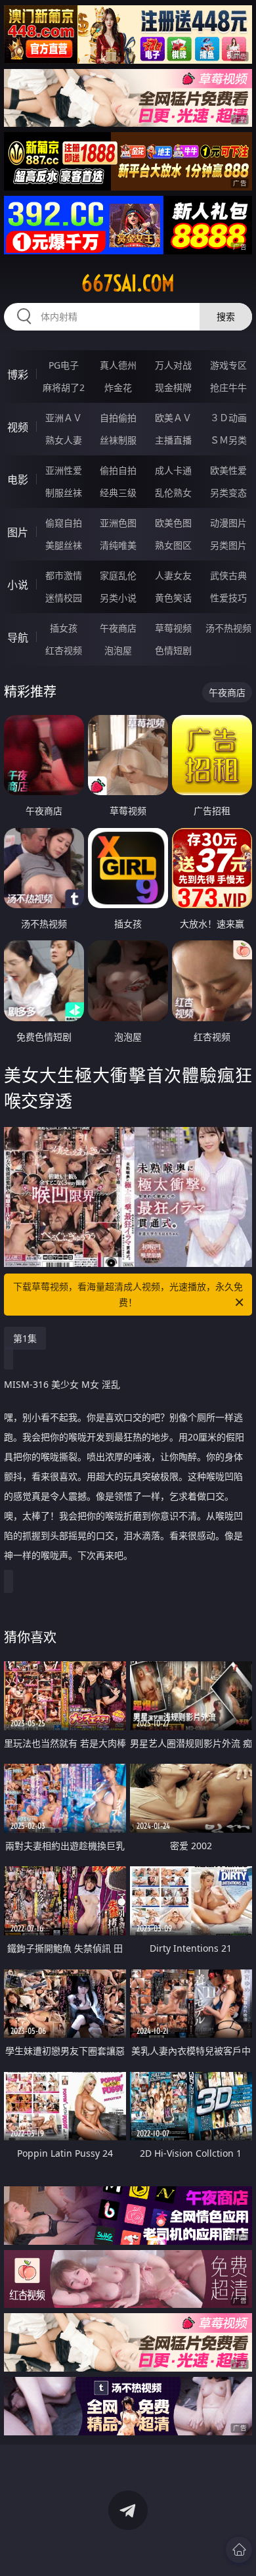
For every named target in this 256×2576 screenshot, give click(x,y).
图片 (18, 532)
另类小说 (118, 598)
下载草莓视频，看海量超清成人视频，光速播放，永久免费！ (128, 1294)
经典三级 (118, 493)
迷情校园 (64, 598)
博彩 (18, 375)
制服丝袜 (64, 493)
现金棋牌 (173, 387)
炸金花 (118, 387)
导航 (18, 637)
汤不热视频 (228, 628)
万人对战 (173, 365)
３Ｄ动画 (228, 418)
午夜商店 (118, 628)
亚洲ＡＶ (64, 418)
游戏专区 (228, 365)
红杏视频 (64, 650)
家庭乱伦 (118, 575)
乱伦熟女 (173, 493)
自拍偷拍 (118, 418)
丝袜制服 (118, 440)
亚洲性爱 (64, 470)
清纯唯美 (118, 545)
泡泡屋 (118, 650)
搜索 (226, 316)
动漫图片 (228, 523)
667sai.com (128, 283)
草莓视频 (173, 628)
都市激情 (64, 575)
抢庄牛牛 (228, 387)
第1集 (25, 1338)
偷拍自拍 (118, 470)
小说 (18, 585)
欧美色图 (173, 523)
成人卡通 (173, 470)
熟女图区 (173, 545)
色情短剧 (173, 650)
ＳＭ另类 (228, 440)
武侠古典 (228, 575)
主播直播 (173, 440)
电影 (18, 480)
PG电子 (64, 365)
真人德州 (118, 365)
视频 (18, 427)
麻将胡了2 (64, 387)
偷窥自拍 (64, 523)
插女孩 (64, 628)
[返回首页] (239, 2550)
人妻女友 (173, 575)
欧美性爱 (228, 470)
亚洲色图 (118, 523)
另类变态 (228, 493)
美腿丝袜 (64, 545)
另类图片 (228, 545)
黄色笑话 (173, 598)
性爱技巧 (228, 598)
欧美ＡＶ (173, 418)
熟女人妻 (64, 440)
